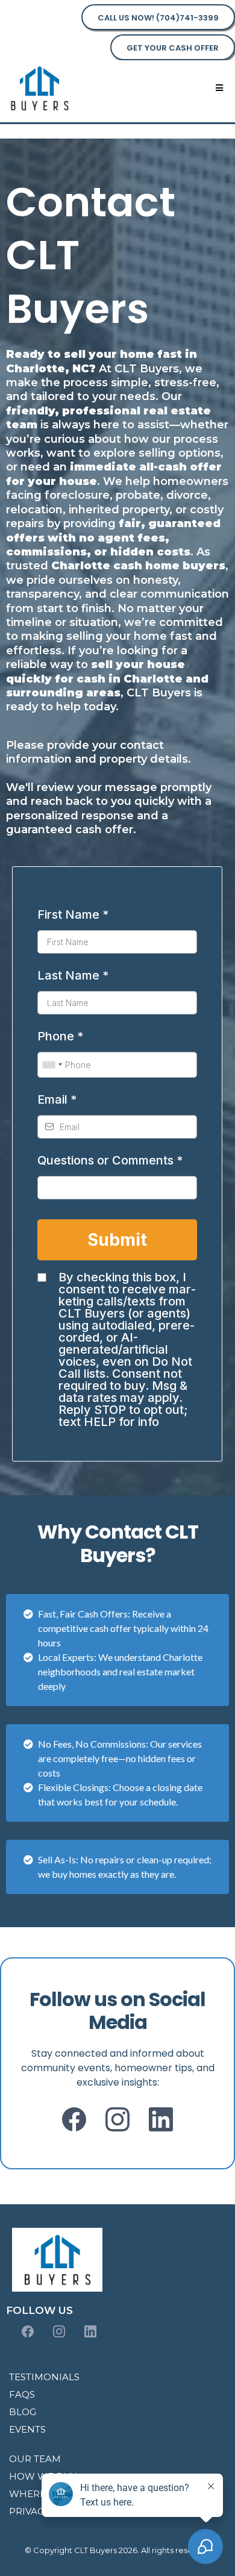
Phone (60, 1036)
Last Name (73, 975)
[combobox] (52, 1065)
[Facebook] (74, 2119)
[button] (219, 88)
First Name (73, 914)
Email (57, 1099)
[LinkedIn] (161, 2119)
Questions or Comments (110, 1160)
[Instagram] (117, 2119)
